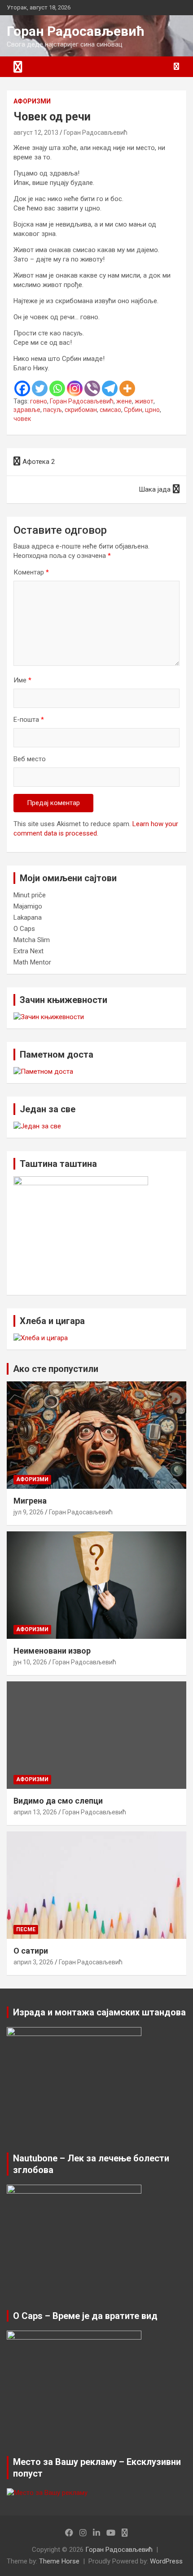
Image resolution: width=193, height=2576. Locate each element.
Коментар (31, 572)
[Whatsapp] (57, 388)
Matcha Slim (32, 940)
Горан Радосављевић (76, 31)
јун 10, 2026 (30, 1662)
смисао (110, 410)
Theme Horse (59, 2561)
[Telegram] (110, 388)
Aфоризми (32, 101)
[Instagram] (75, 388)
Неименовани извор (52, 1651)
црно (152, 410)
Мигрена (30, 1501)
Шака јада (155, 489)
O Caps (24, 929)
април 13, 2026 (35, 1812)
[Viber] (92, 388)
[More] (127, 388)
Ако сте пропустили (56, 1369)
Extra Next (29, 951)
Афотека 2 (39, 462)
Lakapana (28, 917)
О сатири (31, 1951)
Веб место (30, 759)
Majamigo (28, 906)
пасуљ (53, 410)
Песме (26, 1929)
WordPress (166, 2561)
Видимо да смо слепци (58, 1801)
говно (39, 401)
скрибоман (81, 410)
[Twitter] (40, 388)
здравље (27, 410)
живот (144, 401)
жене (124, 401)
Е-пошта (29, 720)
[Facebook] (22, 388)
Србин (133, 410)
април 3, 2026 (33, 1962)
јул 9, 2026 (29, 1512)
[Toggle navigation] (18, 67)
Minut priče (30, 895)
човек (22, 419)
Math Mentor (32, 962)
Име (22, 680)
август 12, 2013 (36, 133)
